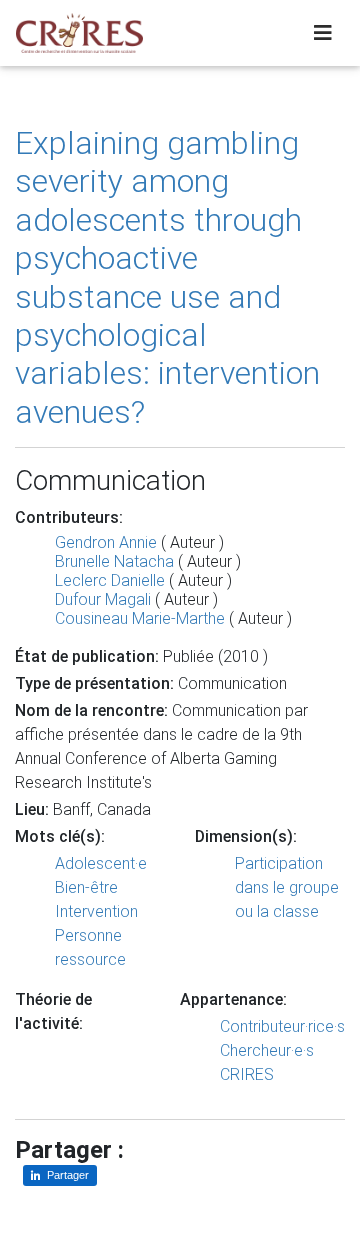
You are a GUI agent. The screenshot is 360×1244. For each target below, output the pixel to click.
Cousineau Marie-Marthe (140, 618)
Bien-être (86, 887)
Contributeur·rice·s (282, 1026)
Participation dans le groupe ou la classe (287, 887)
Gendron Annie (106, 542)
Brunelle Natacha (114, 561)
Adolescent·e (101, 863)
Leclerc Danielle (110, 580)
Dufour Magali (103, 599)
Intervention (96, 911)
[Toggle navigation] (323, 33)
